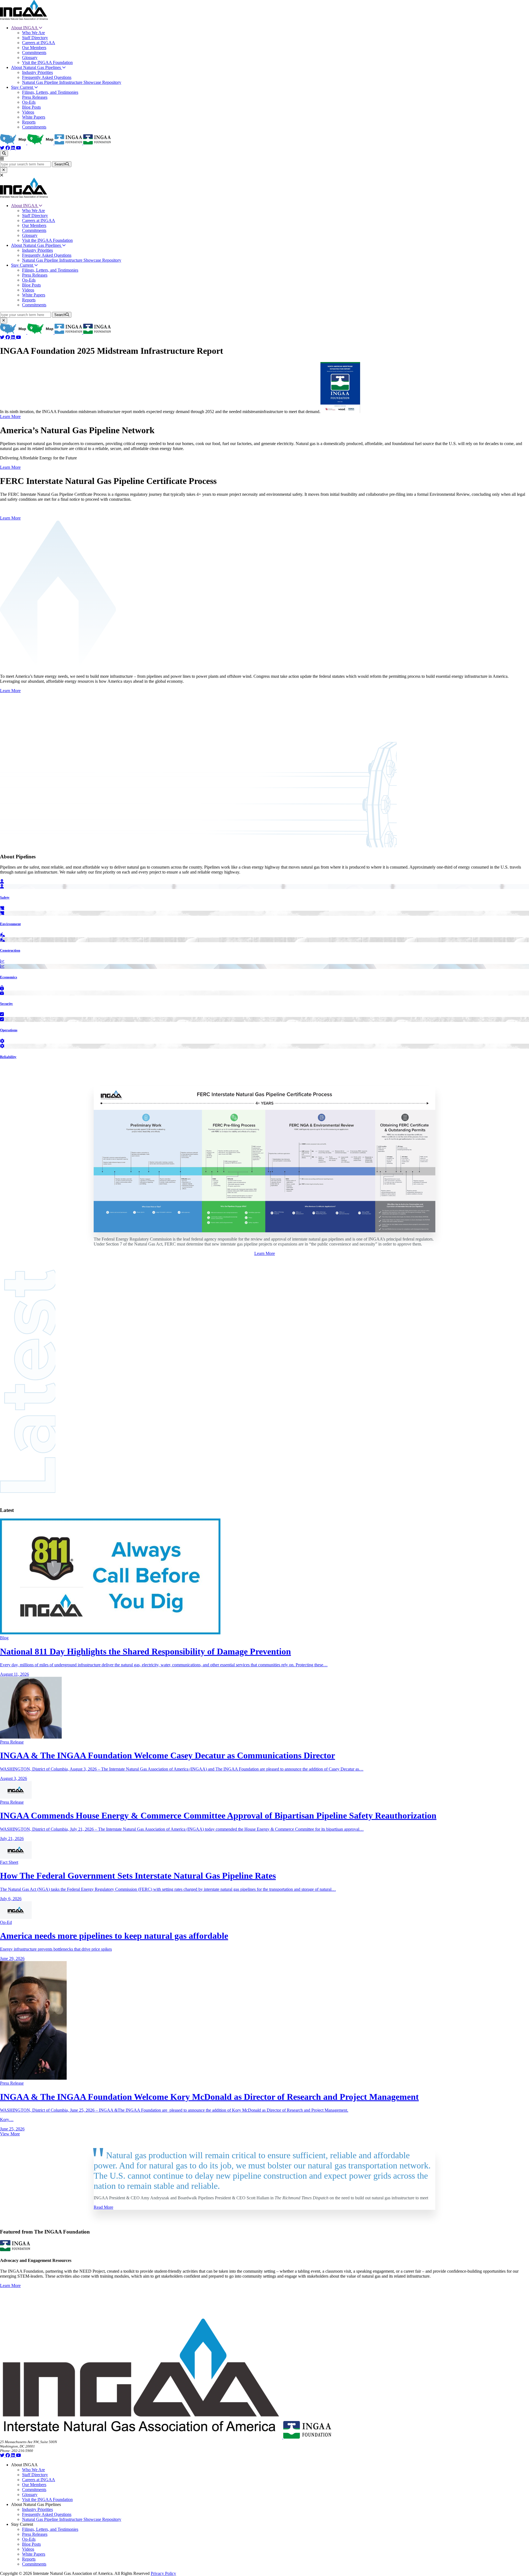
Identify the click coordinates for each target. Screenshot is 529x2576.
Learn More (10, 417)
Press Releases (35, 97)
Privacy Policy (163, 2573)
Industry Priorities (37, 72)
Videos (28, 112)
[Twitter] (3, 148)
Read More (103, 2207)
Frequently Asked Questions (47, 77)
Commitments (34, 53)
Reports (29, 122)
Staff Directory (35, 38)
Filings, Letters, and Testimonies (50, 92)
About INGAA (25, 28)
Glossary (30, 57)
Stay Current (23, 87)
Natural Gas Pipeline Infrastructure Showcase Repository (72, 82)
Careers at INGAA (39, 43)
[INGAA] (24, 18)
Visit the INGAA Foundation (47, 62)
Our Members (34, 48)
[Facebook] (8, 148)
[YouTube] (18, 148)
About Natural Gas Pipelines (37, 67)
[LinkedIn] (14, 148)
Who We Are (33, 33)
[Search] (4, 153)
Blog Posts (31, 107)
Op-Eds (29, 102)
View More (10, 2134)
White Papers (34, 117)
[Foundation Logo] (307, 2437)
